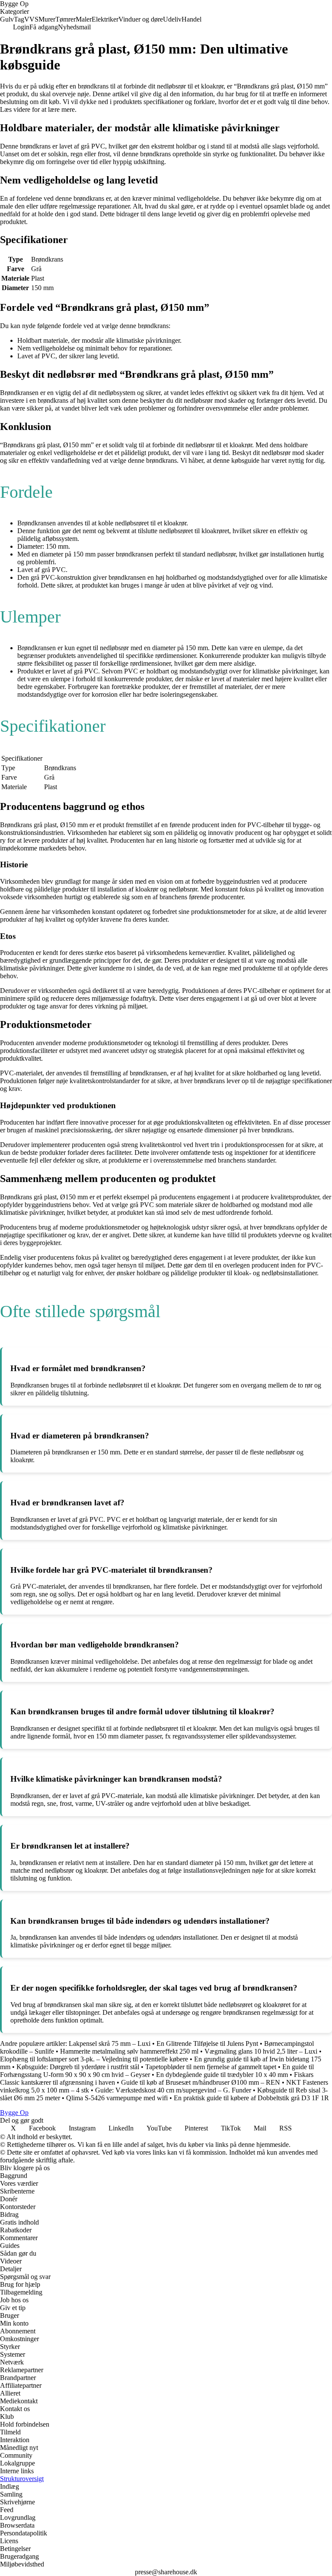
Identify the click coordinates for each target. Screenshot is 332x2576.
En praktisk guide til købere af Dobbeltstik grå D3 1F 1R (251, 2098)
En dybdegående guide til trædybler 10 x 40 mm (222, 2075)
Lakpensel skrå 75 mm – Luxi (110, 2043)
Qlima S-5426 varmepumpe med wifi (117, 2098)
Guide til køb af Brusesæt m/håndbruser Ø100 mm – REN (201, 2082)
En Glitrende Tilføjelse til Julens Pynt (207, 2043)
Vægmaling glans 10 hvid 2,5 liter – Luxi (261, 2051)
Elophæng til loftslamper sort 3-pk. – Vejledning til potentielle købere (94, 2059)
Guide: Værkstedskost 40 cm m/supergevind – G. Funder (173, 2090)
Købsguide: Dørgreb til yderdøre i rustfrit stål (78, 2067)
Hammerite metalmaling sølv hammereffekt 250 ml (129, 2051)
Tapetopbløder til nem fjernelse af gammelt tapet (211, 2067)
